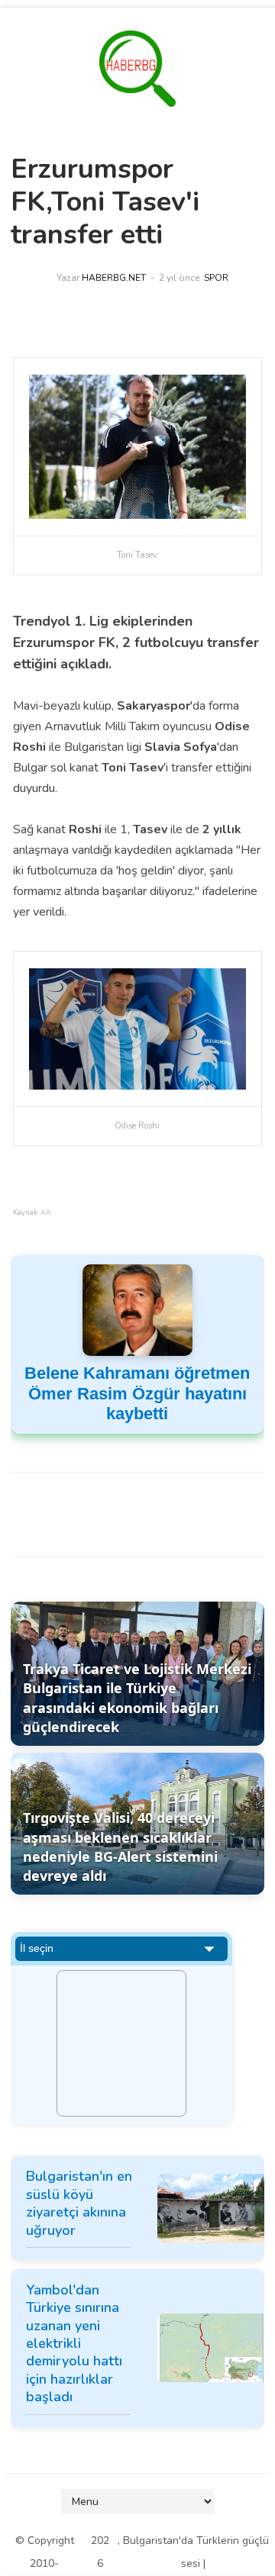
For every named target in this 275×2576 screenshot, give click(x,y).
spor (216, 278)
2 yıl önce (179, 278)
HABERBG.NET (114, 278)
